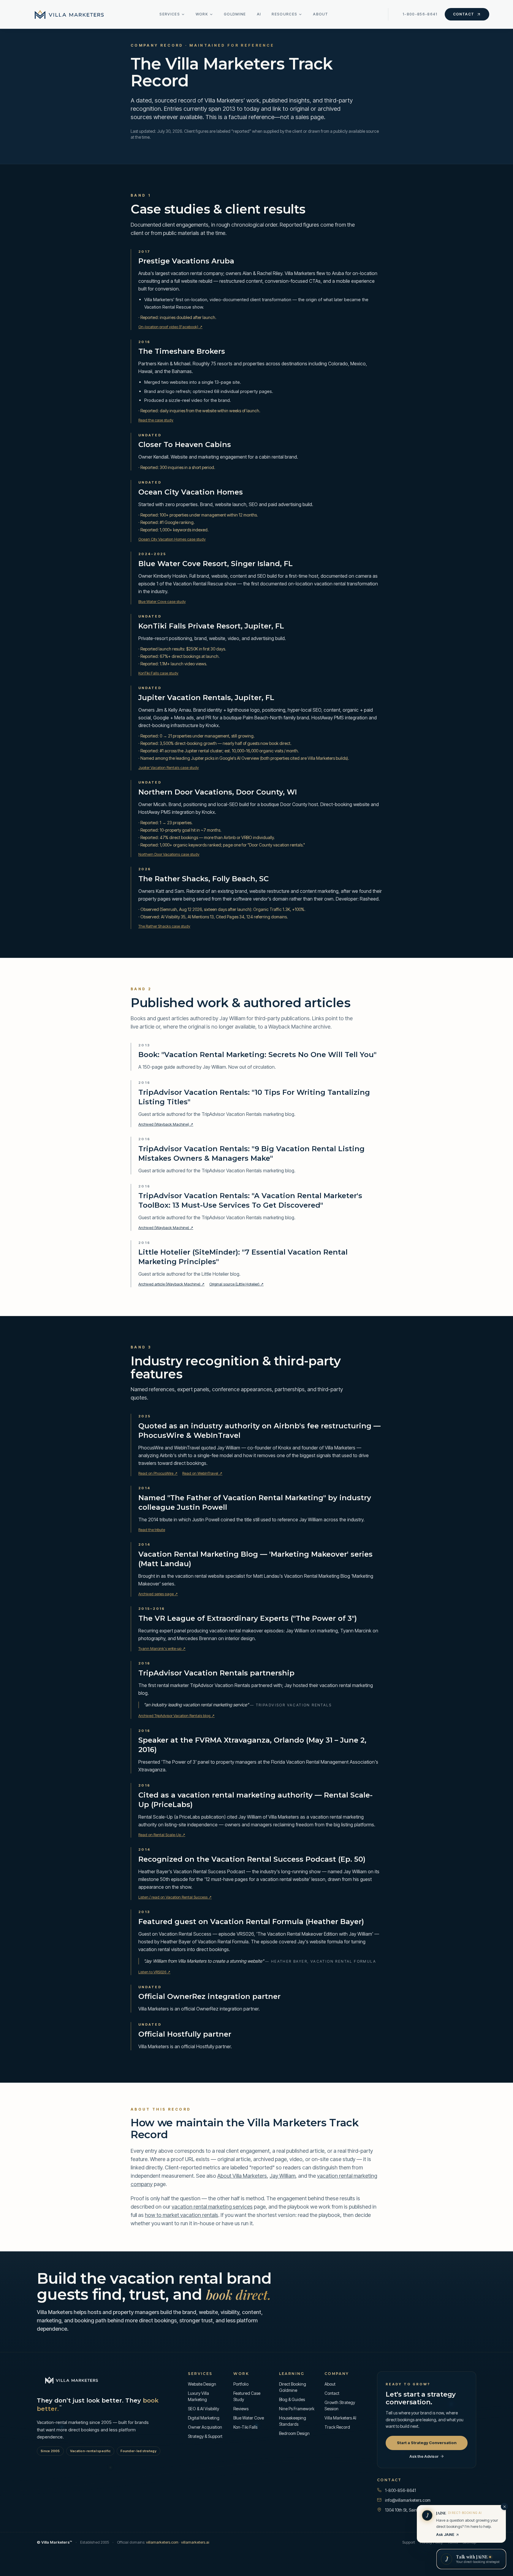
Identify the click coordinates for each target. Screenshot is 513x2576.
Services (170, 14)
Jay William (282, 2176)
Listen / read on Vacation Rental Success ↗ (175, 1897)
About (321, 14)
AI (259, 14)
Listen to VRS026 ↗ (154, 1972)
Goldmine (235, 14)
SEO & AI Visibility (204, 2409)
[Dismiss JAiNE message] (504, 2506)
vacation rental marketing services (212, 2207)
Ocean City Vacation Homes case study (172, 539)
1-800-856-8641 (420, 14)
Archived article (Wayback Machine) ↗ (171, 1284)
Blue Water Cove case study (162, 601)
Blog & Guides (292, 2399)
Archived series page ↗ (158, 1594)
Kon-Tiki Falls (245, 2427)
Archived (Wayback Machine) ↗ (166, 1124)
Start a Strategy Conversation (427, 2443)
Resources (284, 14)
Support (409, 2542)
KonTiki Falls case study (158, 673)
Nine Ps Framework (297, 2409)
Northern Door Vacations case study (169, 854)
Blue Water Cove (249, 2418)
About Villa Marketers (242, 2176)
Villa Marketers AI (340, 2418)
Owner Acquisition (205, 2427)
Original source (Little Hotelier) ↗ (236, 1284)
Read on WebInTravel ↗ (202, 1473)
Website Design (202, 2384)
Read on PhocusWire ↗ (158, 1473)
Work (202, 14)
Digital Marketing (204, 2418)
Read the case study (156, 420)
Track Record (337, 2427)
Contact (464, 14)
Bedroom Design (294, 2433)
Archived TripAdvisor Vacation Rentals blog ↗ (176, 1716)
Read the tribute (152, 1530)
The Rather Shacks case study (164, 926)
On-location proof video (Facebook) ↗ (170, 327)
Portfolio (241, 2384)
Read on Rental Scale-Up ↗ (162, 1835)
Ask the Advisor (424, 2456)
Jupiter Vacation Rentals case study (169, 767)
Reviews (241, 2409)
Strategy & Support (205, 2436)
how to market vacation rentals (182, 2215)
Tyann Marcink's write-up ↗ (162, 1648)
